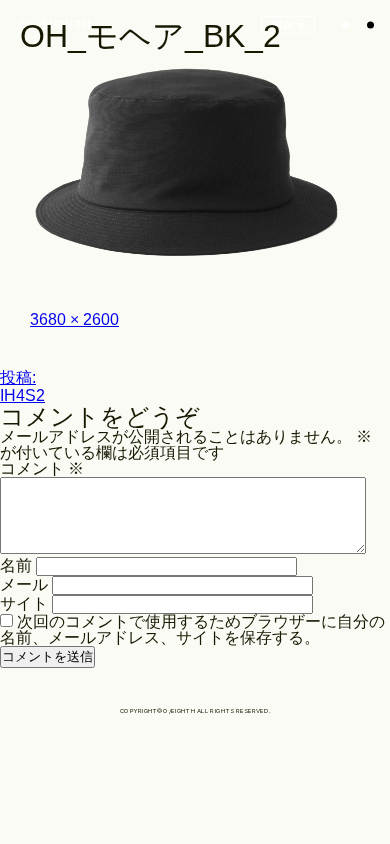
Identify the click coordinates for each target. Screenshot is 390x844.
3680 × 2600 (74, 319)
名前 (16, 565)
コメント (42, 468)
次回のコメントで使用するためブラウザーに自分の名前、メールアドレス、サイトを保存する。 (192, 629)
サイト (24, 603)
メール (24, 584)
